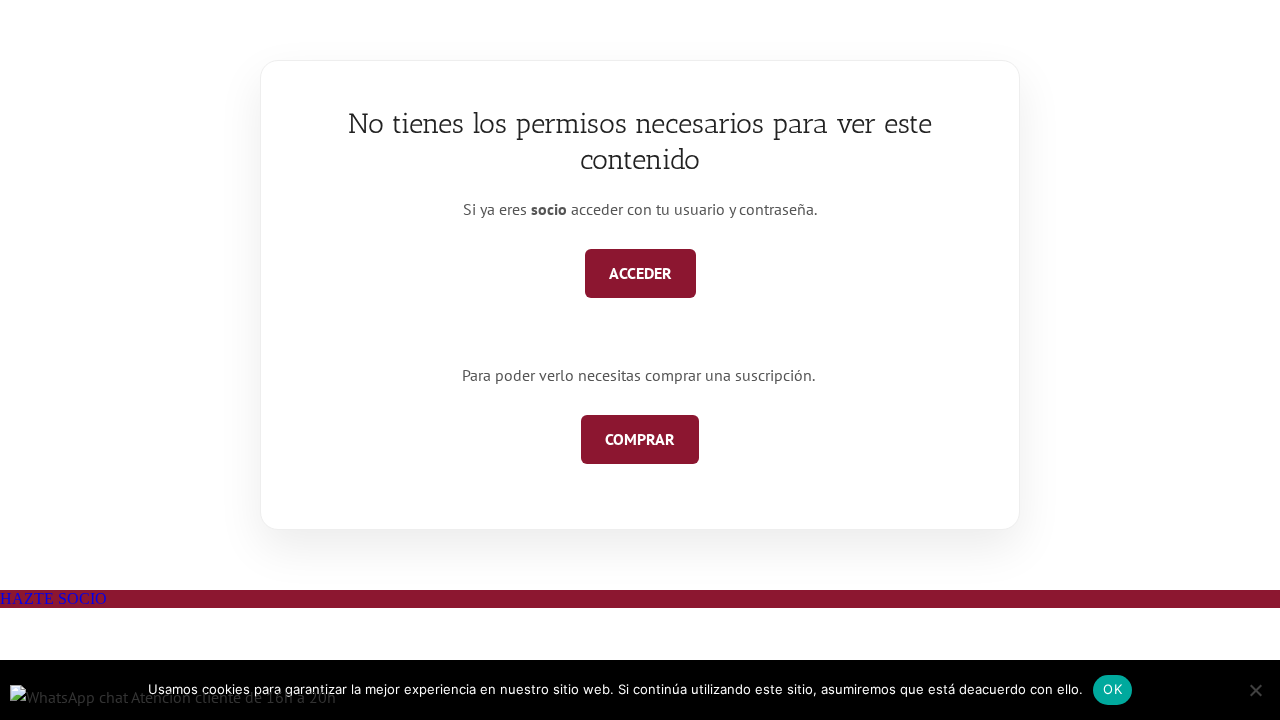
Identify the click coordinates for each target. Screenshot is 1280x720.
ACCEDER (640, 273)
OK (1112, 689)
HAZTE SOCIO (53, 598)
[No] (1255, 690)
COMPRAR (640, 439)
